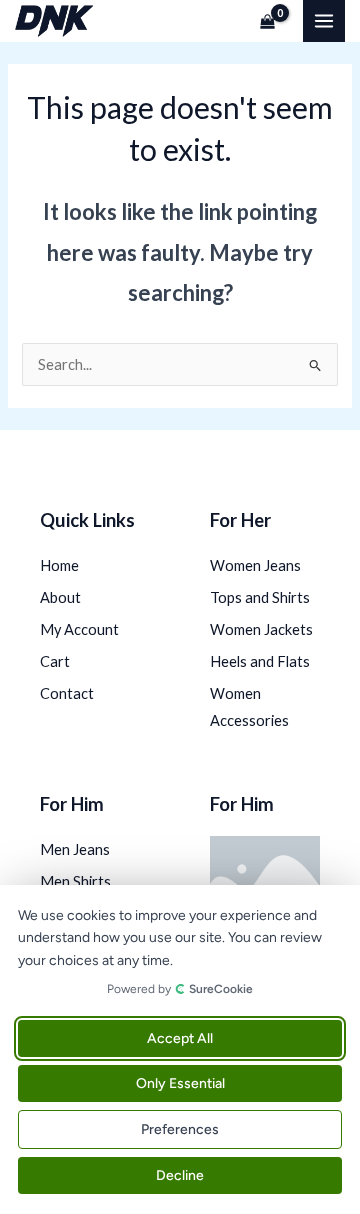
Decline (180, 1175)
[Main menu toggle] (324, 21)
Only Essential (180, 1083)
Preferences (180, 1129)
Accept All (180, 1038)
